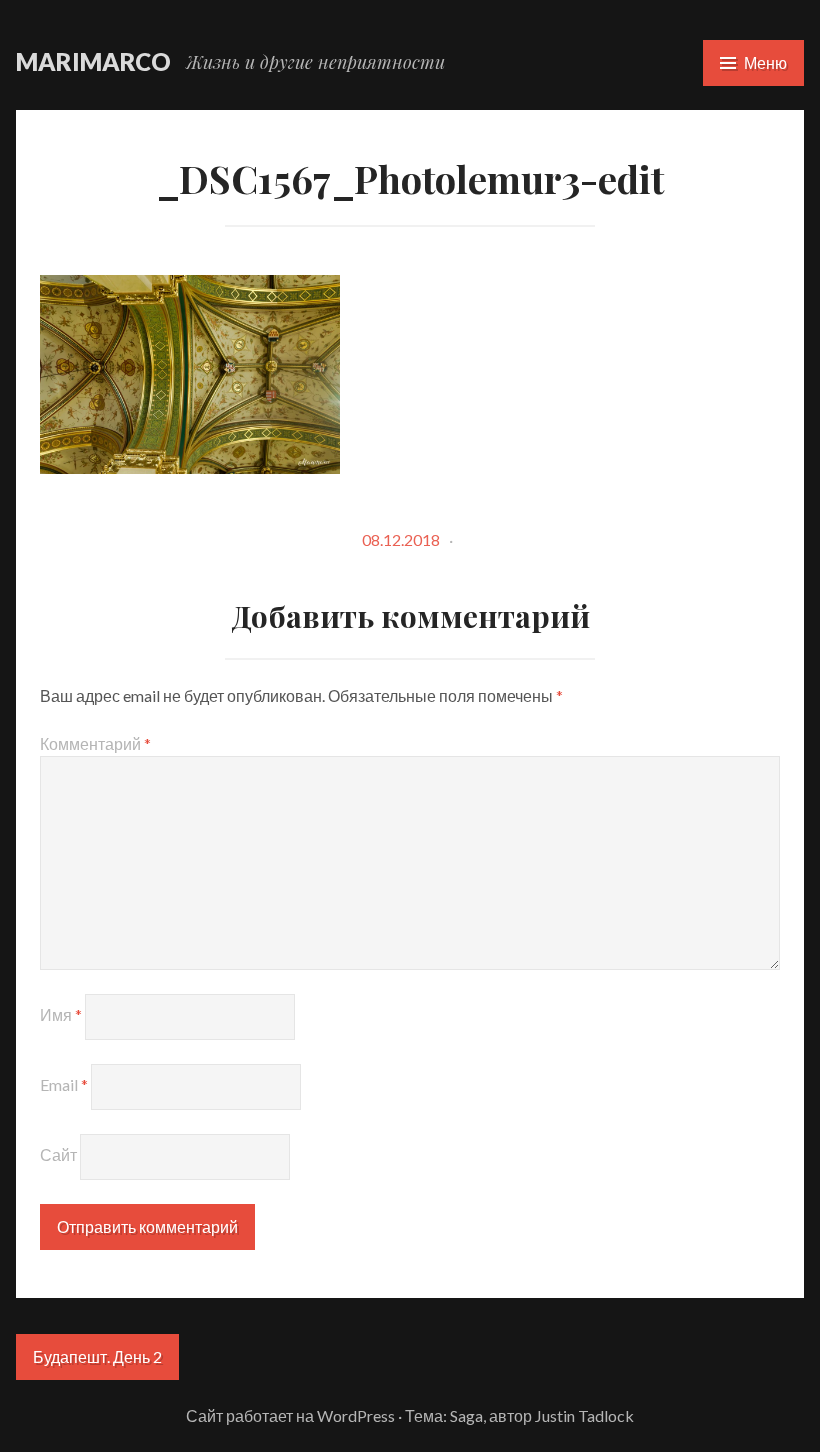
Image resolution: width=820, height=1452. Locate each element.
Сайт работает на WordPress (290, 1415)
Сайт (58, 1154)
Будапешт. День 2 (97, 1356)
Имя (61, 1014)
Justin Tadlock (584, 1415)
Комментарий (95, 743)
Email (64, 1084)
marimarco (93, 61)
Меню (765, 62)
